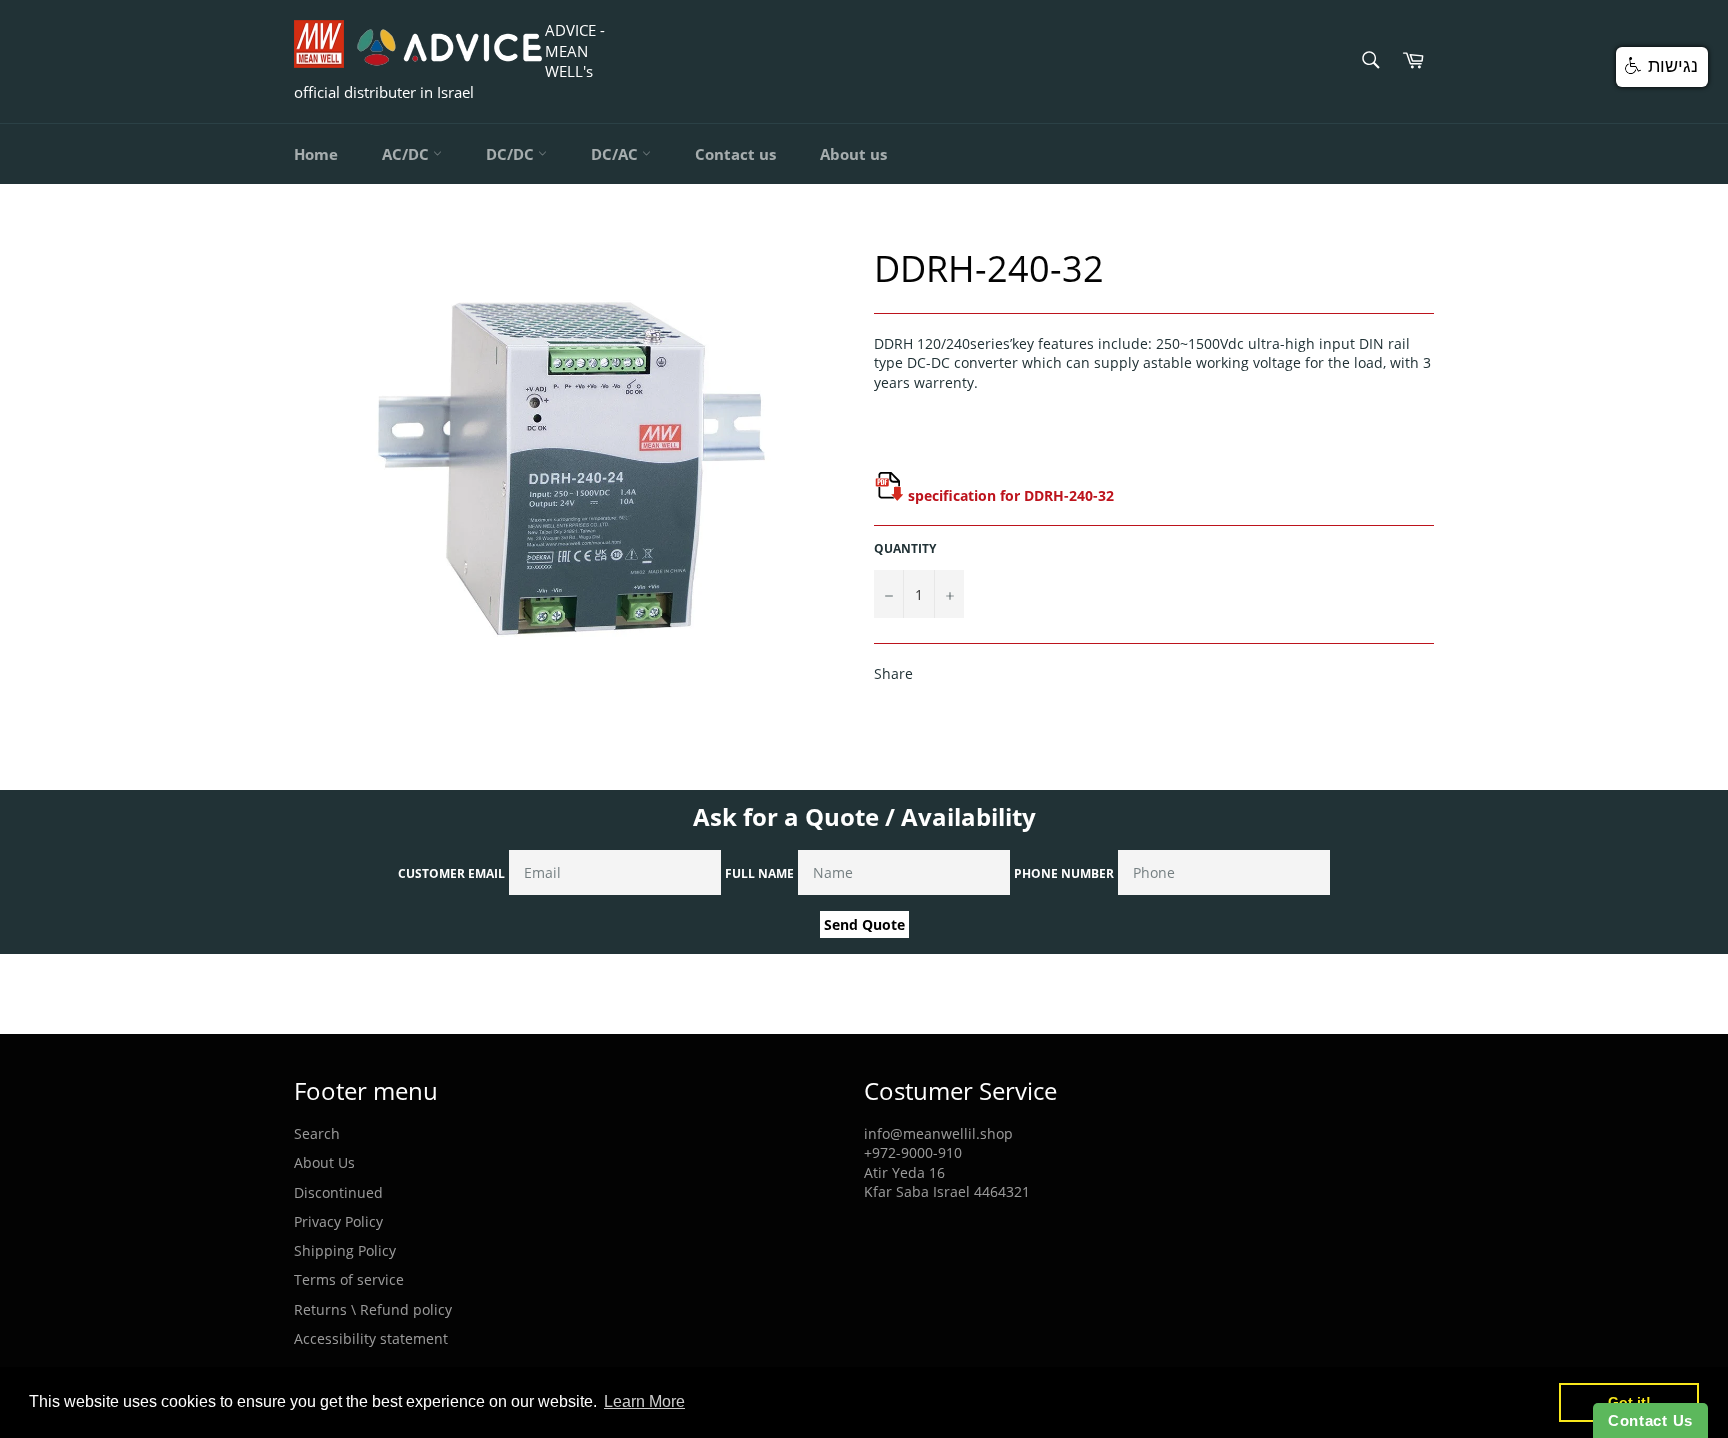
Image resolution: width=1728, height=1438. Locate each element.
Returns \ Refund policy (373, 1309)
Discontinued (338, 1192)
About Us (324, 1162)
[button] (1662, 67)
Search (317, 1133)
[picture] (889, 495)
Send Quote (864, 924)
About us (853, 154)
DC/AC (616, 154)
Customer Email (451, 873)
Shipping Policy (345, 1250)
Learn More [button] (644, 1401)
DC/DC (512, 154)
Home (316, 154)
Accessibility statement (371, 1338)
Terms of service (349, 1279)
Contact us (735, 154)
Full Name (759, 873)
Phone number (1064, 873)
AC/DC (407, 154)
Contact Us (1650, 1420)
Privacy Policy (338, 1221)
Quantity (905, 549)
